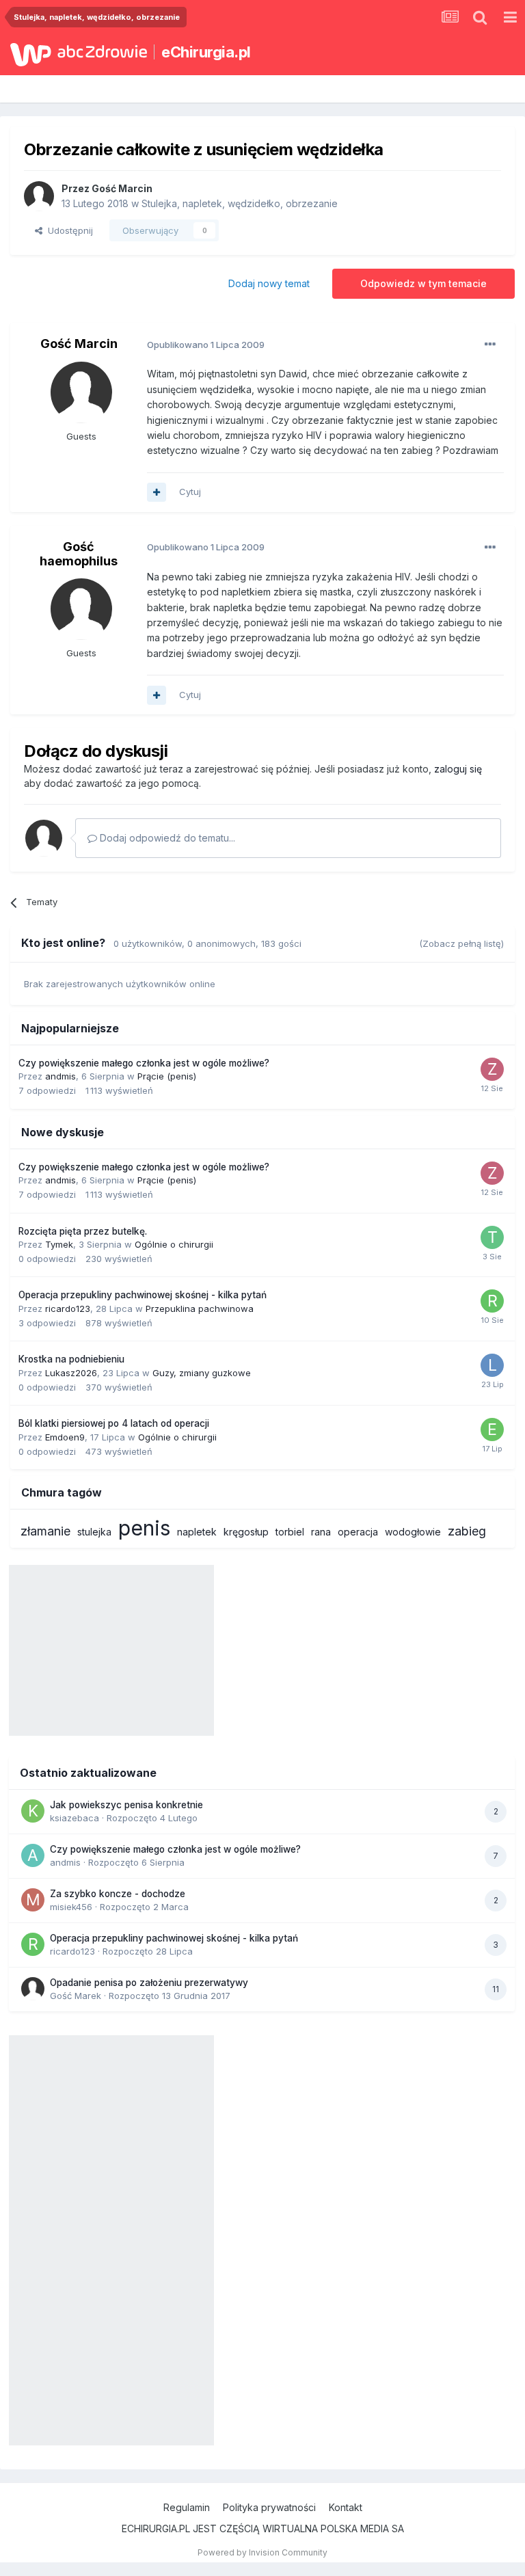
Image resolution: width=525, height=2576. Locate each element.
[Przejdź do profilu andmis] (33, 1855)
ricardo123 (68, 1309)
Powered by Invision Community (262, 2552)
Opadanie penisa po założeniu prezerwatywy (149, 1983)
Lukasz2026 (71, 1373)
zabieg (467, 1531)
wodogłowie (413, 1532)
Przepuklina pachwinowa (200, 1309)
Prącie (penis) (167, 1076)
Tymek (59, 1244)
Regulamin (187, 2507)
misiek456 (71, 1907)
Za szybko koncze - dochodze (118, 1894)
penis (144, 1528)
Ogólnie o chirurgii (174, 1244)
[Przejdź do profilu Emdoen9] (492, 1430)
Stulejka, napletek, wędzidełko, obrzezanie (240, 203)
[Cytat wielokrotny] (157, 492)
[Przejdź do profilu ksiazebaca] (33, 1811)
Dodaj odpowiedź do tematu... (166, 838)
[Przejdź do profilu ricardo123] (492, 1301)
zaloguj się (458, 769)
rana (321, 1532)
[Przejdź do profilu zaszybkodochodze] (492, 1069)
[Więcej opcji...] (490, 345)
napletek (197, 1532)
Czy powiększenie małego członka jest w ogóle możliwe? (144, 1063)
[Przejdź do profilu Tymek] (492, 1237)
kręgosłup (246, 1532)
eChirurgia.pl (206, 52)
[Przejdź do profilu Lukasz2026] (492, 1365)
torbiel (290, 1532)
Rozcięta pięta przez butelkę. (83, 1231)
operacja (358, 1532)
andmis (60, 1076)
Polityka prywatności (269, 2507)
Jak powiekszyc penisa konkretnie (126, 1805)
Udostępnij (68, 230)
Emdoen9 (65, 1437)
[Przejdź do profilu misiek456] (33, 1900)
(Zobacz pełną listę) (461, 943)
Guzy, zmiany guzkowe (202, 1373)
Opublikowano (206, 345)
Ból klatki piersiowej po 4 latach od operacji (114, 1423)
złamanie (45, 1531)
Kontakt (346, 2507)
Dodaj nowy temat (269, 283)
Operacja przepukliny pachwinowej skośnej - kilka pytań (143, 1295)
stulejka (94, 1532)
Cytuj (190, 492)
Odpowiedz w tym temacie (423, 283)
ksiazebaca (75, 1818)
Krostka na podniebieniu (71, 1359)
